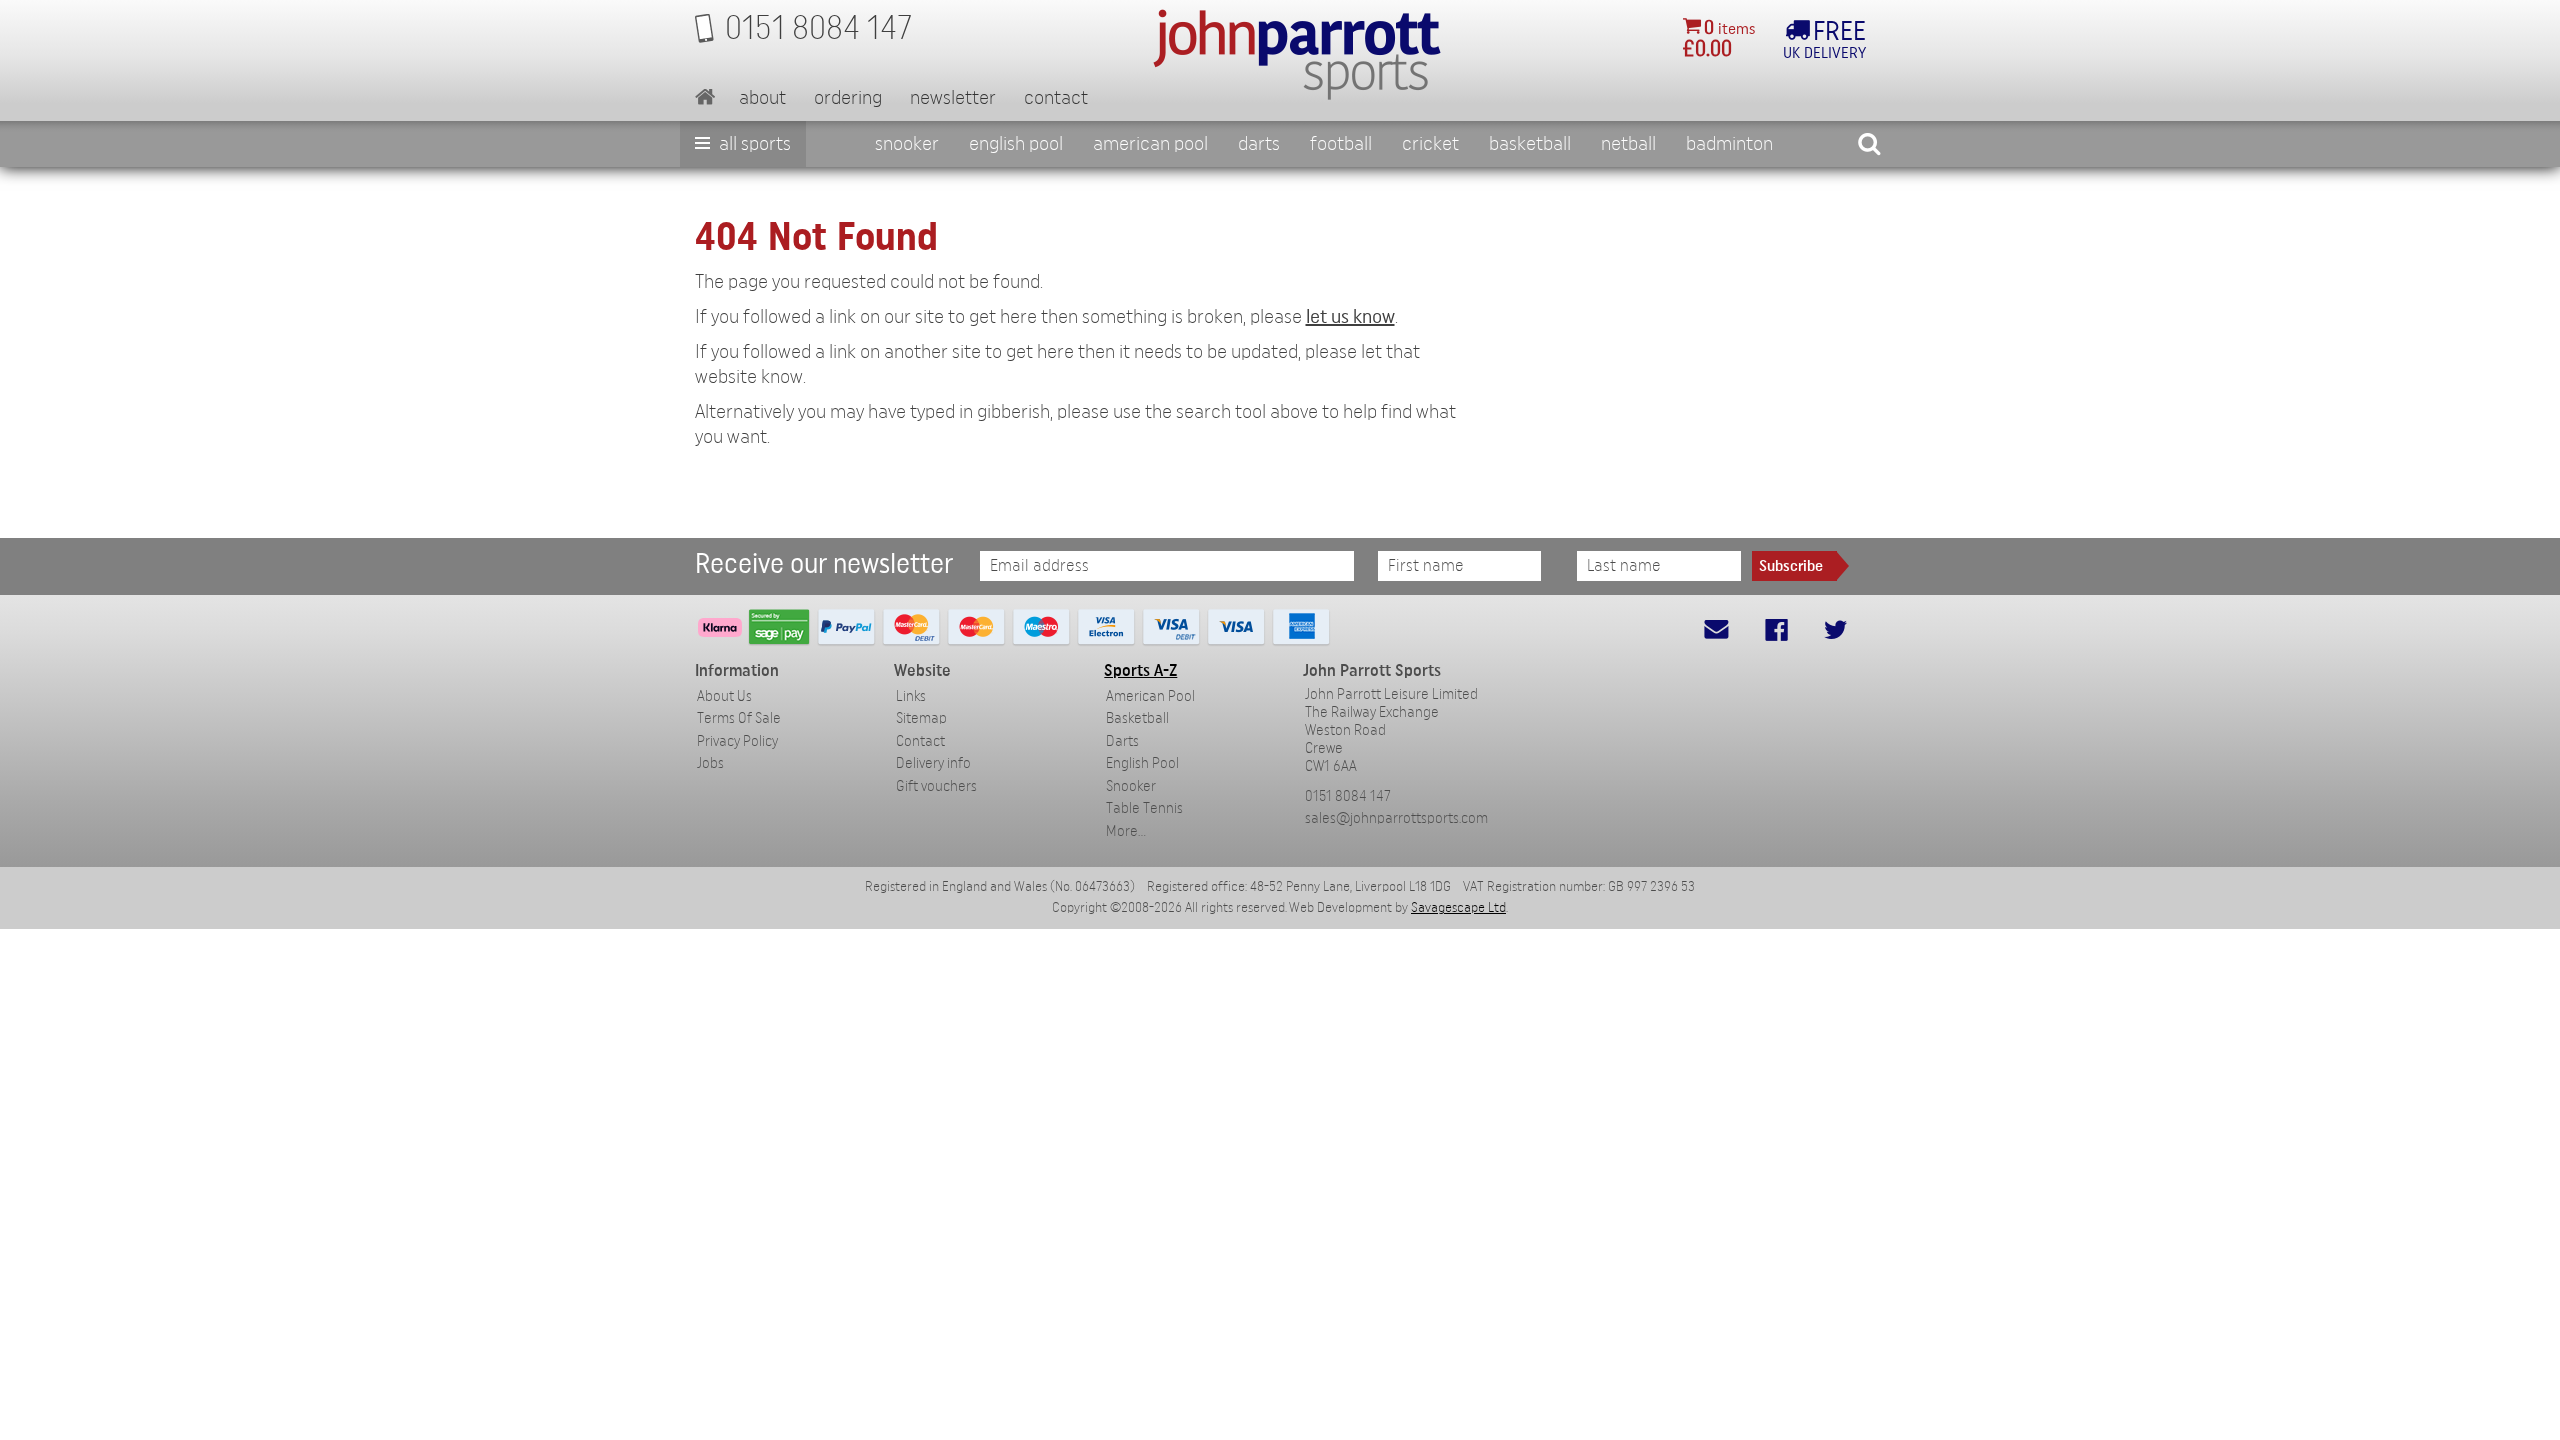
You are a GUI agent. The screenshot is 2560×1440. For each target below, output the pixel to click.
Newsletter (953, 98)
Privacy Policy (737, 741)
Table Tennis (1144, 808)
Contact (1056, 98)
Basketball (1530, 144)
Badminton (1729, 144)
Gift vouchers (936, 786)
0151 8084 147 (1348, 796)
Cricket (1430, 144)
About (762, 98)
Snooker (907, 144)
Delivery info (933, 763)
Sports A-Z (1140, 670)
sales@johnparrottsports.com (1396, 818)
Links (911, 696)
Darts (1259, 144)
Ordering (848, 98)
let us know (1350, 317)
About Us (724, 696)
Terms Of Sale (739, 718)
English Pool (1142, 763)
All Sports (753, 144)
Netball (1628, 144)
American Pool (1150, 144)
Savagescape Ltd (1458, 908)
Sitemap (921, 718)
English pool (1016, 144)
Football (1341, 144)
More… (1126, 831)
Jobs (710, 763)
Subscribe (1791, 566)
